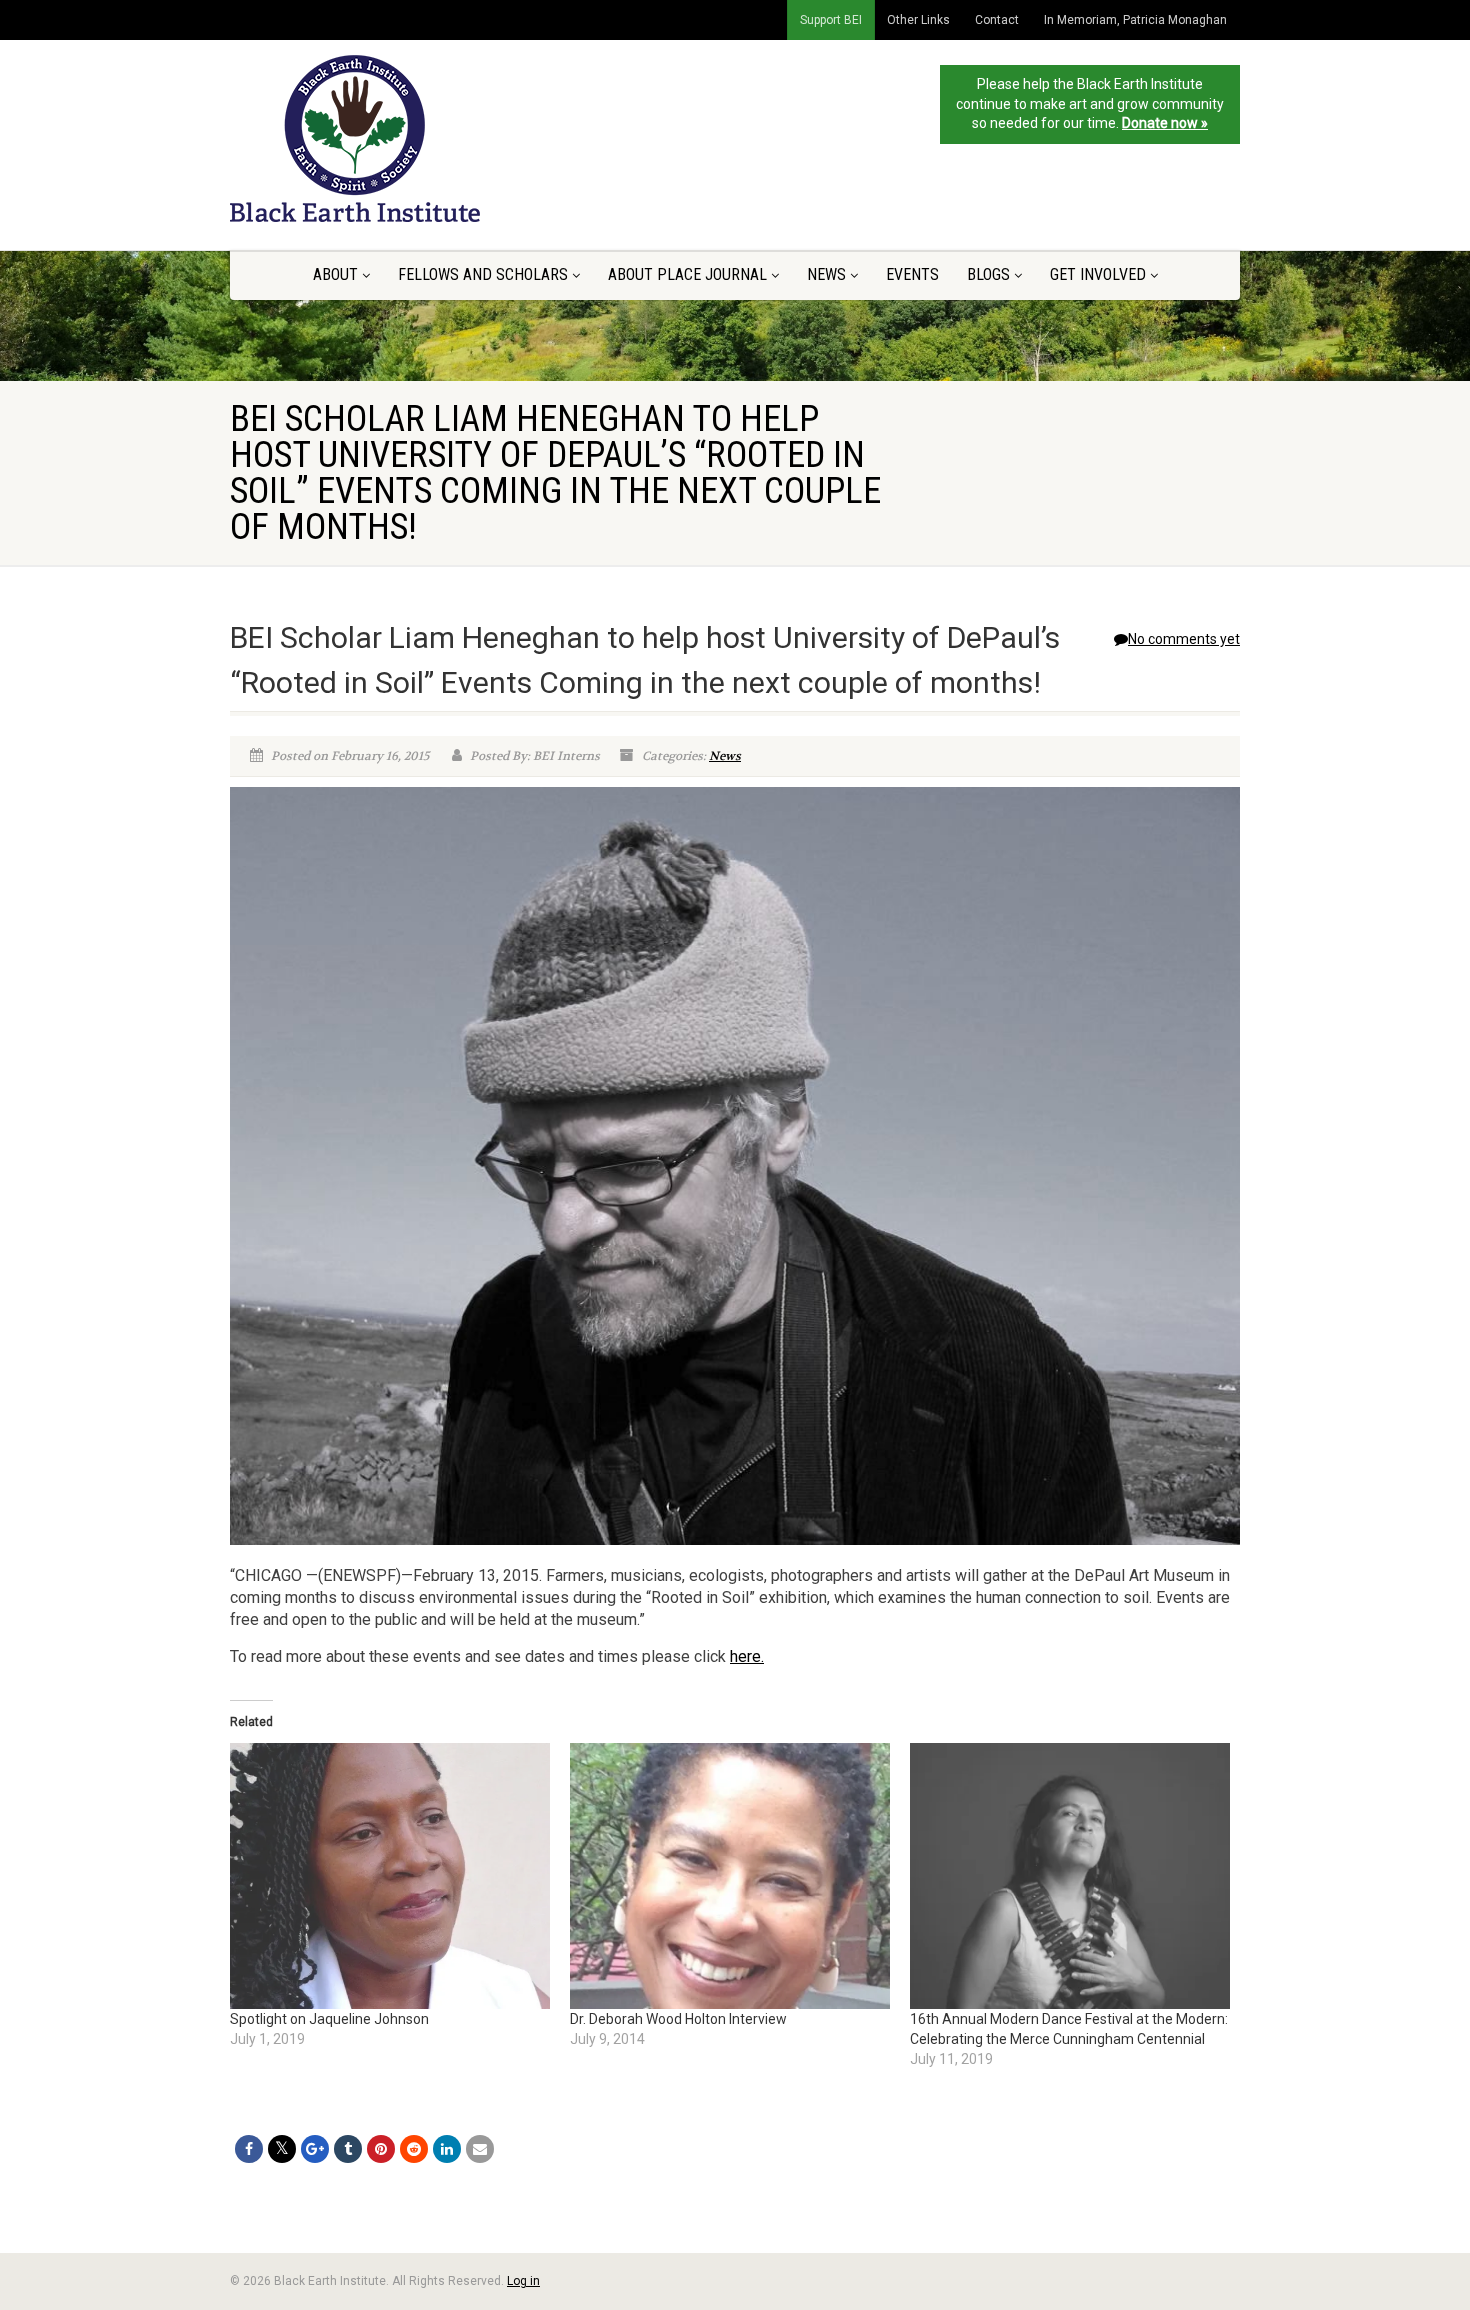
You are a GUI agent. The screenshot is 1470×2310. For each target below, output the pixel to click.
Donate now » (1165, 123)
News (826, 274)
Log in (523, 2281)
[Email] (480, 2149)
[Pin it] (381, 2149)
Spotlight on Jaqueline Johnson (329, 2019)
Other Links (918, 20)
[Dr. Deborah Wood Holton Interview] (730, 1876)
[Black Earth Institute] (388, 138)
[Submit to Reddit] (414, 2149)
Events (912, 274)
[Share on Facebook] (249, 2149)
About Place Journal (687, 274)
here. (747, 1656)
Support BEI (831, 20)
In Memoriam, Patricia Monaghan (1135, 20)
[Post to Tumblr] (348, 2149)
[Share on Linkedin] (447, 2149)
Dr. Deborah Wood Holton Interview (678, 2019)
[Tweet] (282, 2149)
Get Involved (1098, 274)
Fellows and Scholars (483, 274)
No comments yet (1184, 639)
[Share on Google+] (315, 2149)
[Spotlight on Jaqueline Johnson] (390, 1876)
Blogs (988, 274)
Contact (997, 20)
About (335, 274)
